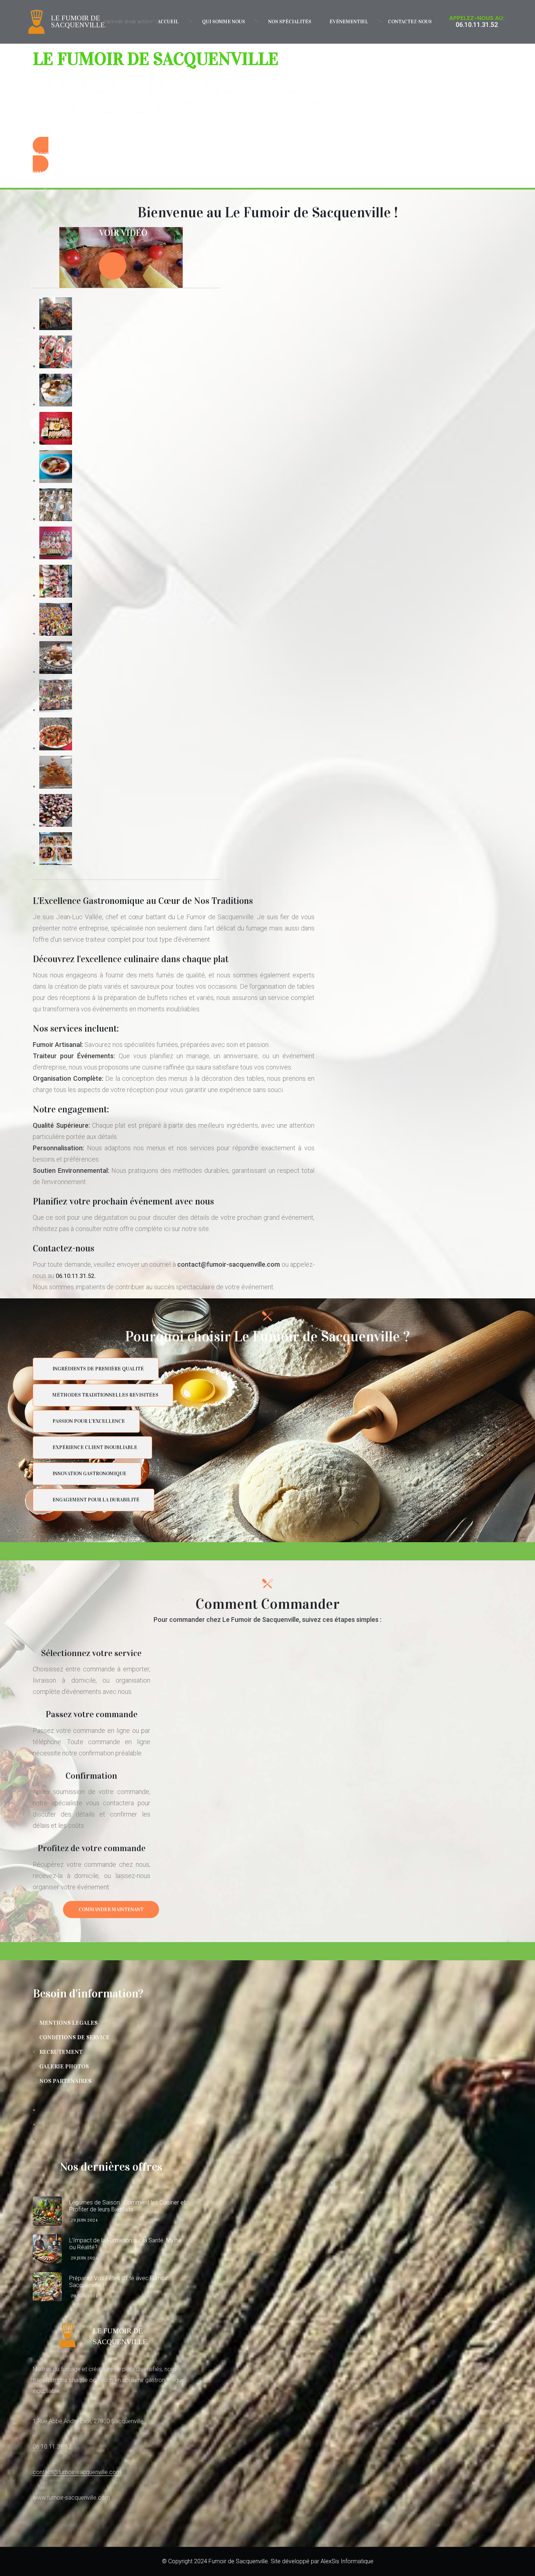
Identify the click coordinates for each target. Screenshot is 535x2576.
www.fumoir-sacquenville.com (71, 2498)
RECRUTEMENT (61, 2052)
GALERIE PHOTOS (64, 2066)
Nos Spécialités (290, 22)
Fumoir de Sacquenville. (239, 2561)
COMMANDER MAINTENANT (111, 1910)
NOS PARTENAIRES (65, 2081)
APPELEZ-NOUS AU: (477, 18)
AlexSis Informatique (347, 2561)
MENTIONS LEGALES (68, 2023)
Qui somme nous (223, 22)
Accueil (168, 22)
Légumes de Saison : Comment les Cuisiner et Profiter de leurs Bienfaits (127, 2206)
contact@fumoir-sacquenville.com (77, 2472)
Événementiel (349, 22)
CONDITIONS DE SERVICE (74, 2037)
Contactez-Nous (410, 22)
